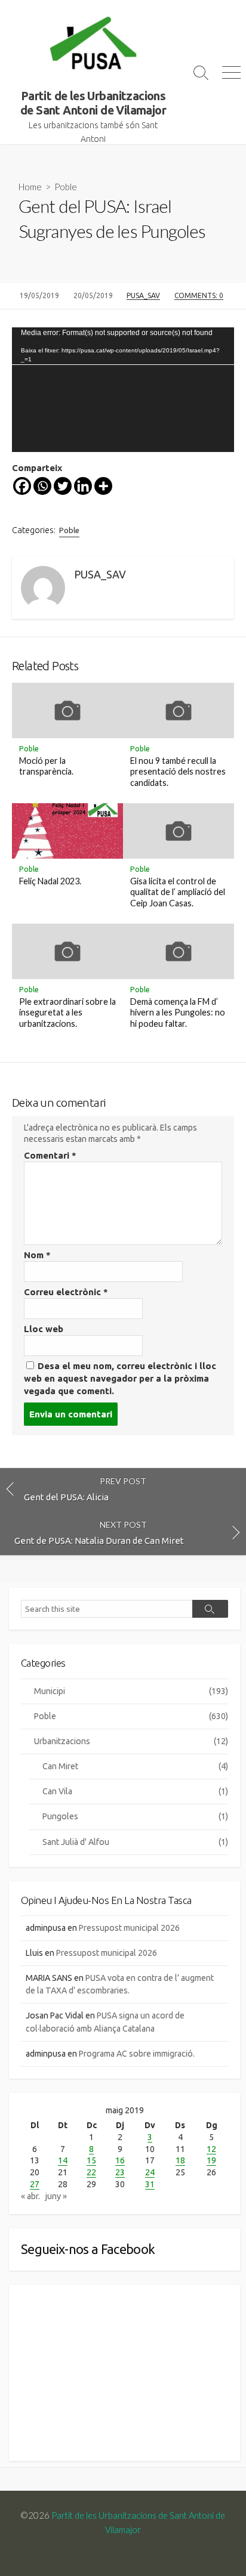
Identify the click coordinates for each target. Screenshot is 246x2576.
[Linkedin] (83, 486)
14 (63, 2160)
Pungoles (135, 1816)
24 (150, 2172)
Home (30, 187)
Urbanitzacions (131, 1741)
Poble (66, 187)
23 (120, 2172)
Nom (37, 1255)
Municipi (131, 1691)
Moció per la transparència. (46, 766)
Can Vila (135, 1791)
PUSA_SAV (143, 295)
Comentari (50, 1155)
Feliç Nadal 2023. (50, 881)
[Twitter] (63, 486)
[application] (123, 390)
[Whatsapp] (42, 486)
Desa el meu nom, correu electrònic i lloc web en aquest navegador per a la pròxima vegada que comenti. (120, 1378)
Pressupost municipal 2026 (129, 1928)
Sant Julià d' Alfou (135, 1842)
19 (211, 2160)
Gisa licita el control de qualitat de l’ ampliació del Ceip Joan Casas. (178, 892)
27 (35, 2184)
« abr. (30, 2196)
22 (91, 2172)
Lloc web (44, 1329)
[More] (103, 486)
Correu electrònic (66, 1292)
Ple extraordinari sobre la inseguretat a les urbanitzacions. (67, 1013)
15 (91, 2160)
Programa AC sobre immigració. (137, 2054)
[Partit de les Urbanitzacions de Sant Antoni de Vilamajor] (93, 45)
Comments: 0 (199, 295)
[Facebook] (22, 486)
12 (211, 2149)
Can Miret (135, 1766)
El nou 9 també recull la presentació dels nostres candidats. (178, 772)
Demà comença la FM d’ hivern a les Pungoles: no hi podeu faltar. (178, 1013)
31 (150, 2184)
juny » (56, 2196)
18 (180, 2160)
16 (120, 2160)
